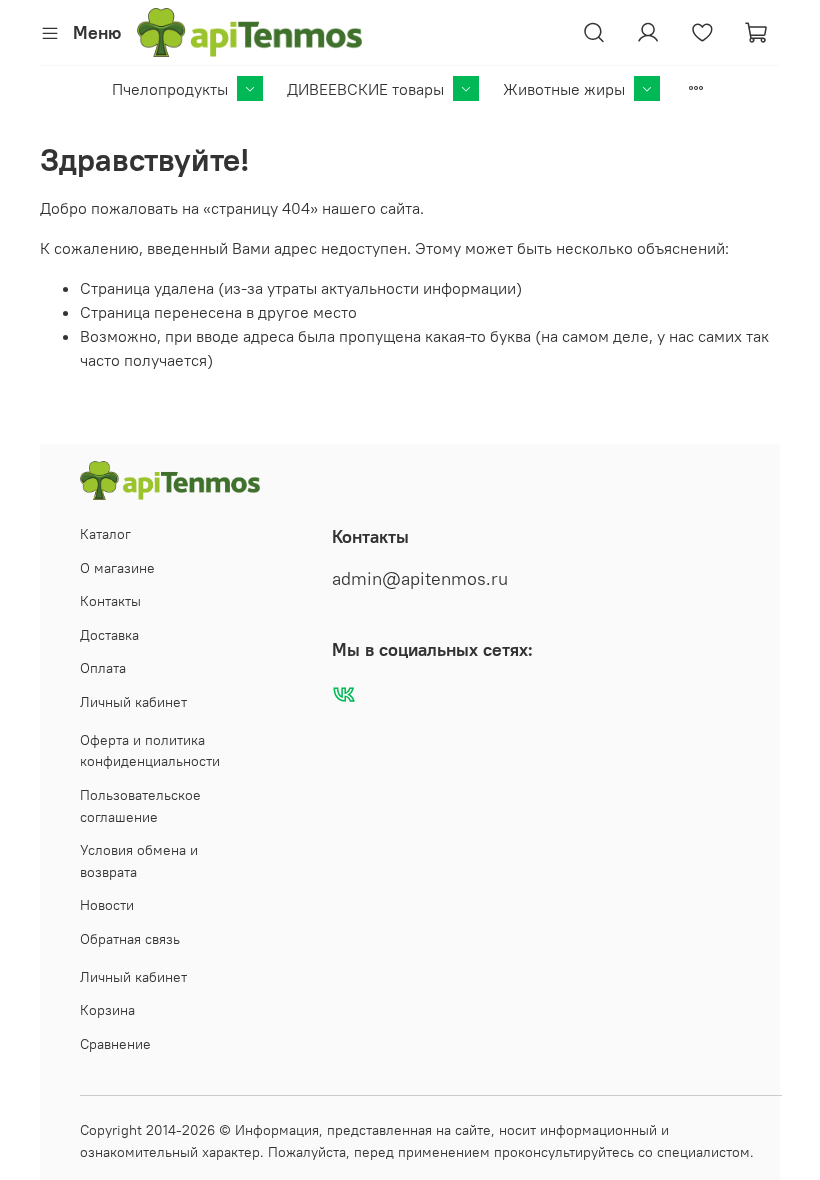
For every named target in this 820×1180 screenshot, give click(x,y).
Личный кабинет (133, 702)
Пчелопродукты (170, 89)
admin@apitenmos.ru (420, 579)
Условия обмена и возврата (139, 861)
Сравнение (115, 1044)
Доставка (109, 635)
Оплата (103, 668)
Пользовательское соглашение (140, 806)
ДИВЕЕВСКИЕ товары (365, 89)
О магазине (117, 568)
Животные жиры (564, 89)
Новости (107, 905)
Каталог (105, 534)
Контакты (110, 601)
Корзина (107, 1010)
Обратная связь (130, 939)
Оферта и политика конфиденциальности (150, 751)
